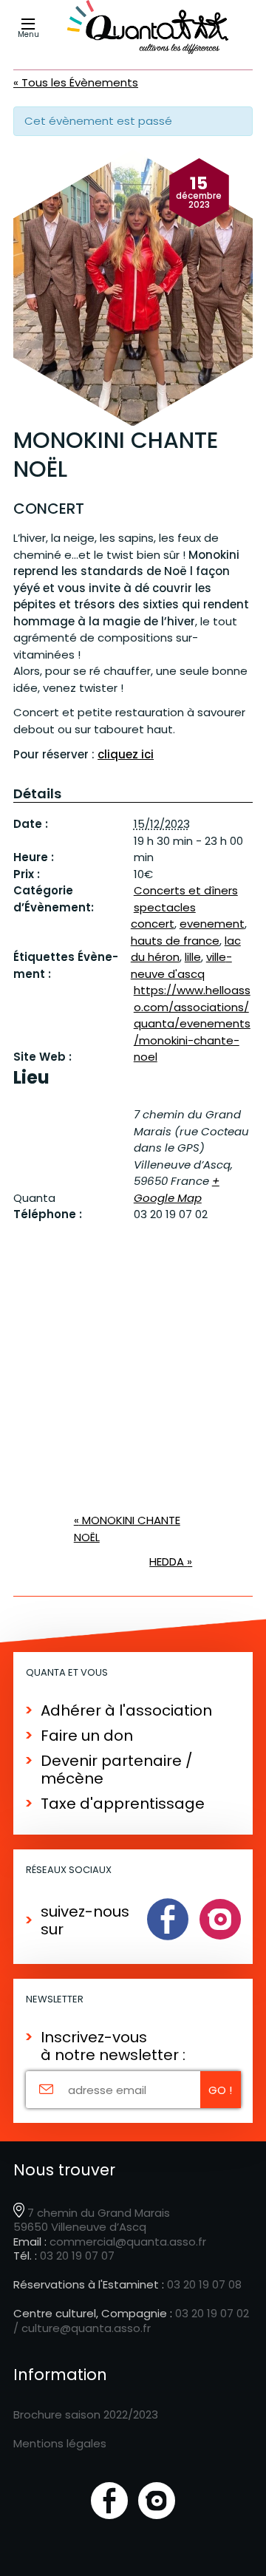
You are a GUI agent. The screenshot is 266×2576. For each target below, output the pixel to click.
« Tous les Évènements (76, 82)
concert (153, 924)
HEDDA (171, 1561)
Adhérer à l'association (126, 1710)
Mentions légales (60, 2443)
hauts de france (175, 941)
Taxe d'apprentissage (123, 1804)
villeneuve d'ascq (181, 965)
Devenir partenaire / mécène (117, 1770)
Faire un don (87, 1736)
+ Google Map (177, 1189)
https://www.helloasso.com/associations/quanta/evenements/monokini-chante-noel (192, 1023)
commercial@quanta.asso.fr (128, 2242)
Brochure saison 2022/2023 (86, 2414)
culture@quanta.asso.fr (86, 2328)
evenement (212, 924)
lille (193, 957)
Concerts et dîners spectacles (186, 899)
